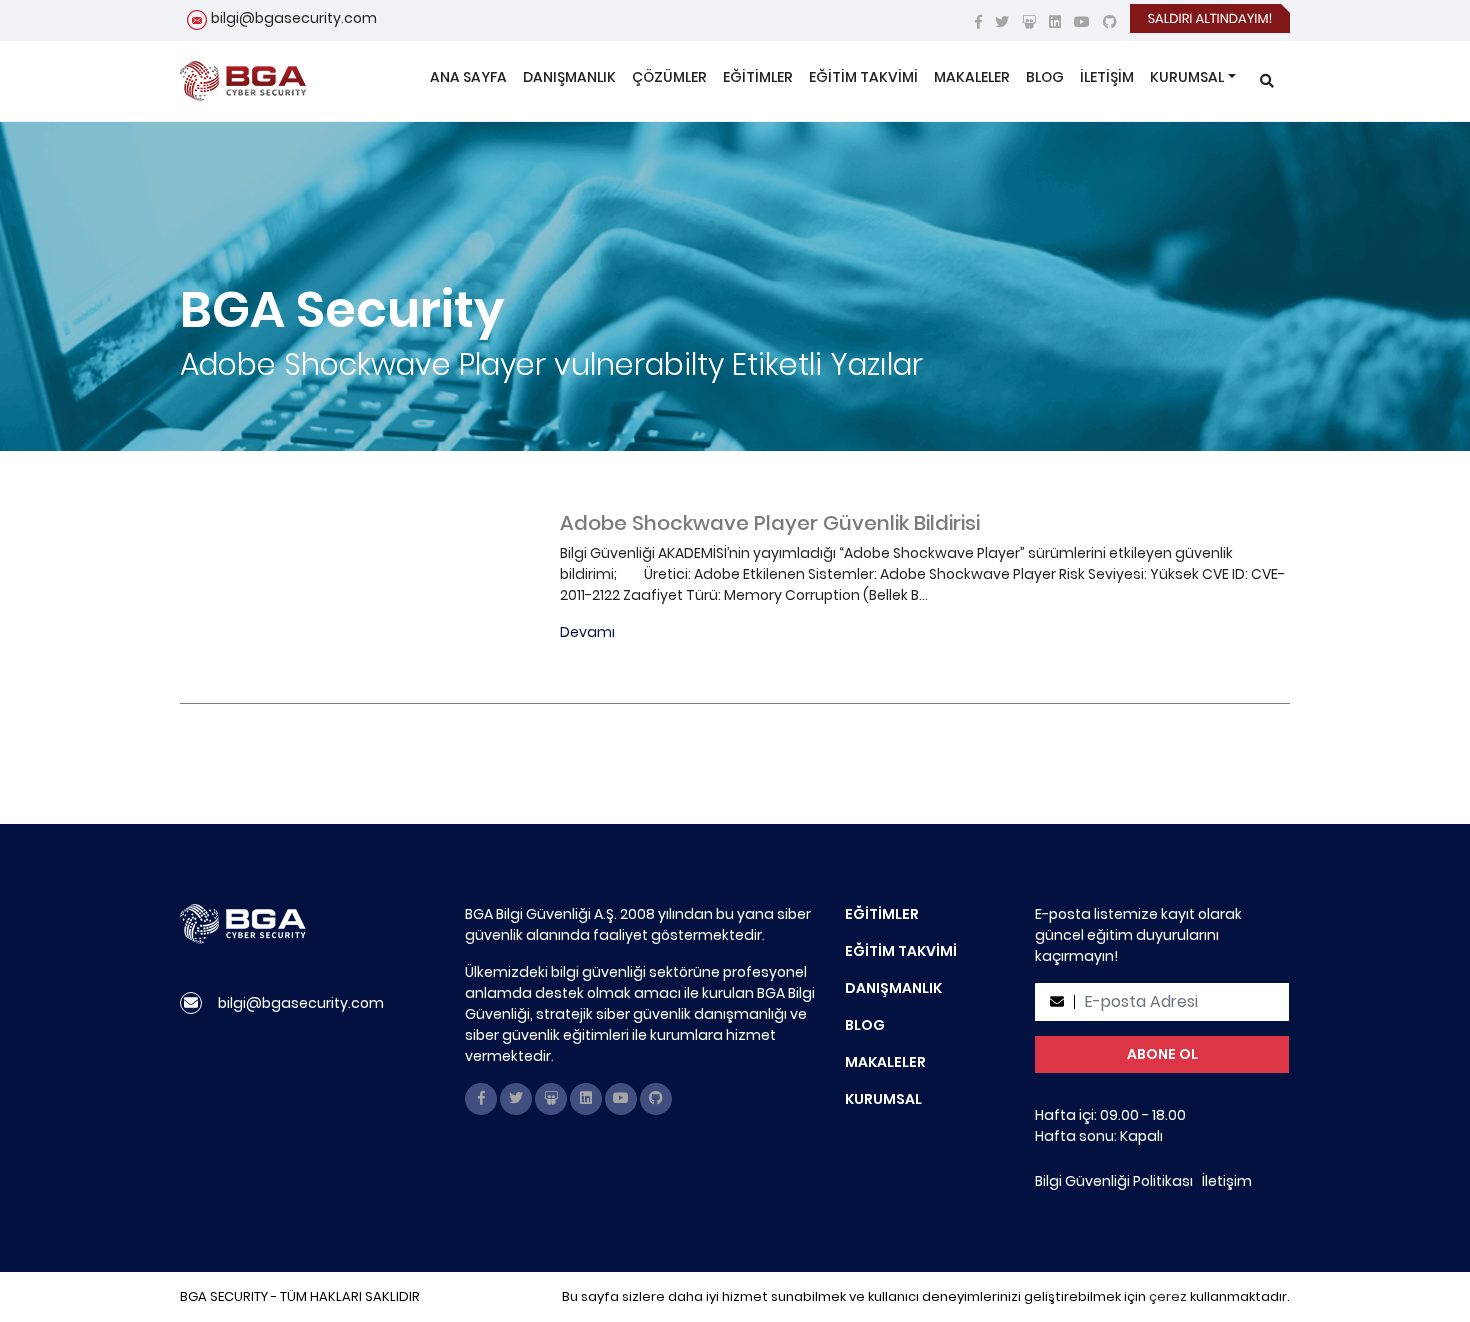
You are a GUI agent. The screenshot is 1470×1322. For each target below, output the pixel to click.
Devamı (587, 632)
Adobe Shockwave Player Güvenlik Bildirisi (770, 523)
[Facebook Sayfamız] (978, 22)
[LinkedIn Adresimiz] (1055, 22)
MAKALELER (972, 77)
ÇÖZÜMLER (669, 77)
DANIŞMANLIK (569, 77)
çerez (1168, 1296)
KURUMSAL (1187, 77)
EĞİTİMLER (758, 77)
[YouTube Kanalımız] (1082, 22)
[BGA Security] (243, 81)
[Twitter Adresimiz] (1002, 22)
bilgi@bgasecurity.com (294, 18)
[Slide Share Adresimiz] (1029, 22)
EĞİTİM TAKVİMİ (863, 77)
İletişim (1227, 1181)
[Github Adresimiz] (1110, 22)
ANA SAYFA (468, 77)
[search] (1267, 81)
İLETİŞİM (1107, 77)
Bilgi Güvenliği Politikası (1114, 1181)
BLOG (1045, 77)
